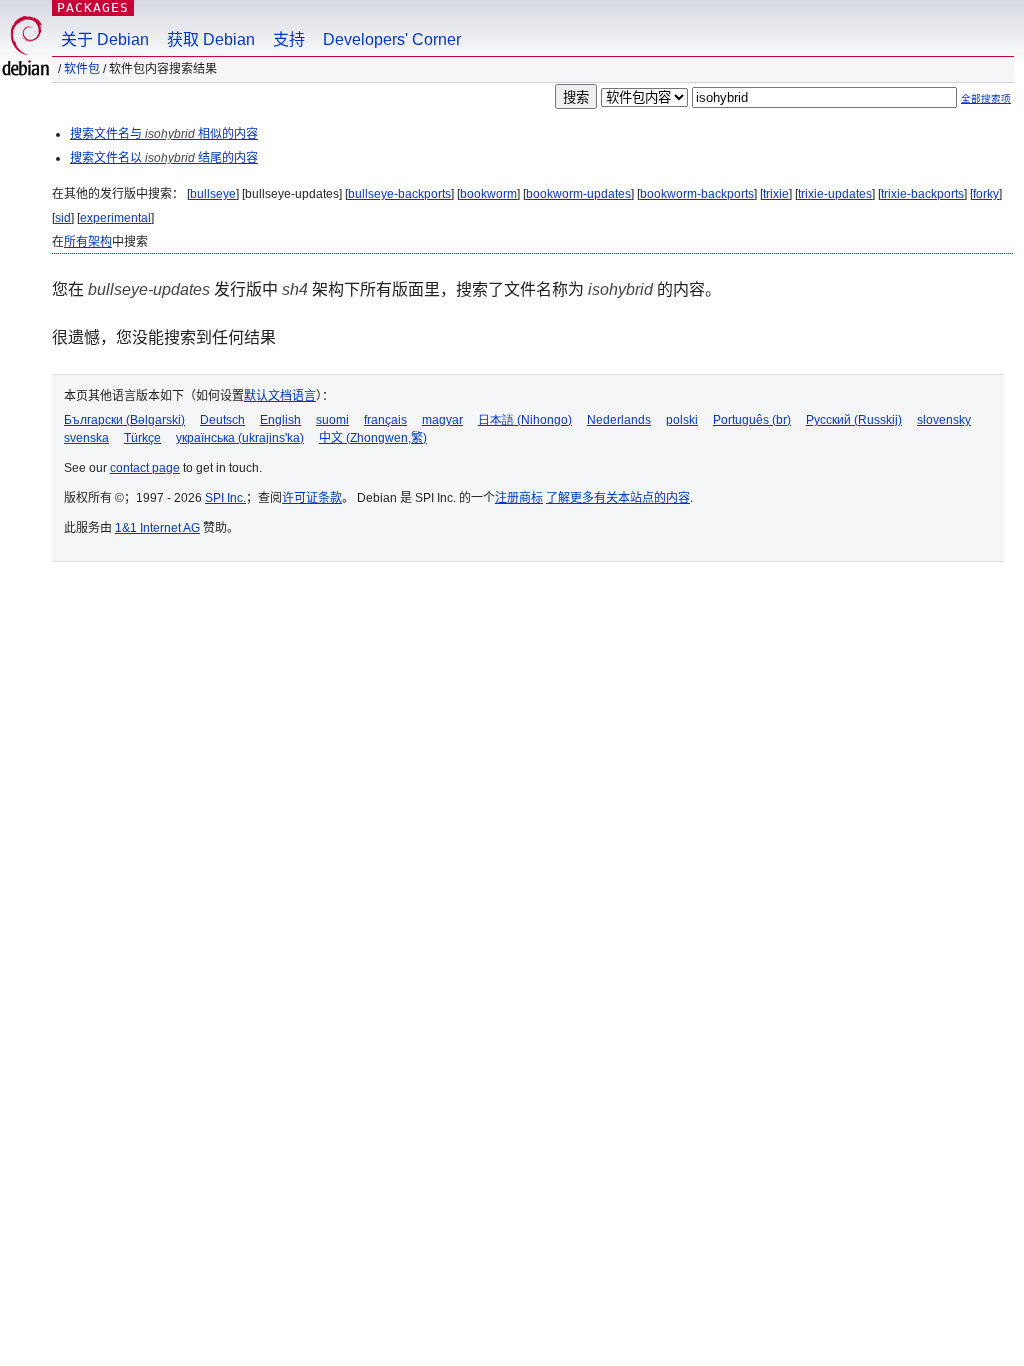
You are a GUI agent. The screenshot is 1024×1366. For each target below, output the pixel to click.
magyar (442, 420)
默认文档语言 (280, 396)
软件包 (82, 69)
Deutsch (222, 420)
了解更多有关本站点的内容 (618, 498)
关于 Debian (105, 39)
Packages (93, 7)
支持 (289, 39)
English (280, 420)
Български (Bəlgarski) (124, 420)
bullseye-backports (399, 194)
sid (63, 218)
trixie (776, 194)
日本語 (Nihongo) (525, 420)
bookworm (488, 194)
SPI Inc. (225, 498)
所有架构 (88, 242)
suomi (332, 420)
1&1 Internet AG (157, 528)
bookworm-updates (578, 194)
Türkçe (142, 438)
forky (986, 194)
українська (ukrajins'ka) (240, 438)
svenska (86, 438)
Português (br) (752, 420)
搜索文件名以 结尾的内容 (164, 158)
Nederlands (619, 420)
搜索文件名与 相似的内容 (164, 134)
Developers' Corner (392, 39)
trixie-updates (835, 194)
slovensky (944, 420)
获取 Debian (211, 39)
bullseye (213, 194)
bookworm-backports (697, 194)
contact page (145, 468)
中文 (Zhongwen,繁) (373, 438)
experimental (115, 218)
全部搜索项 (986, 98)
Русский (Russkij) (854, 420)
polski (682, 420)
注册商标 (519, 498)
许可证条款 (312, 498)
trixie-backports (922, 194)
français (385, 420)
